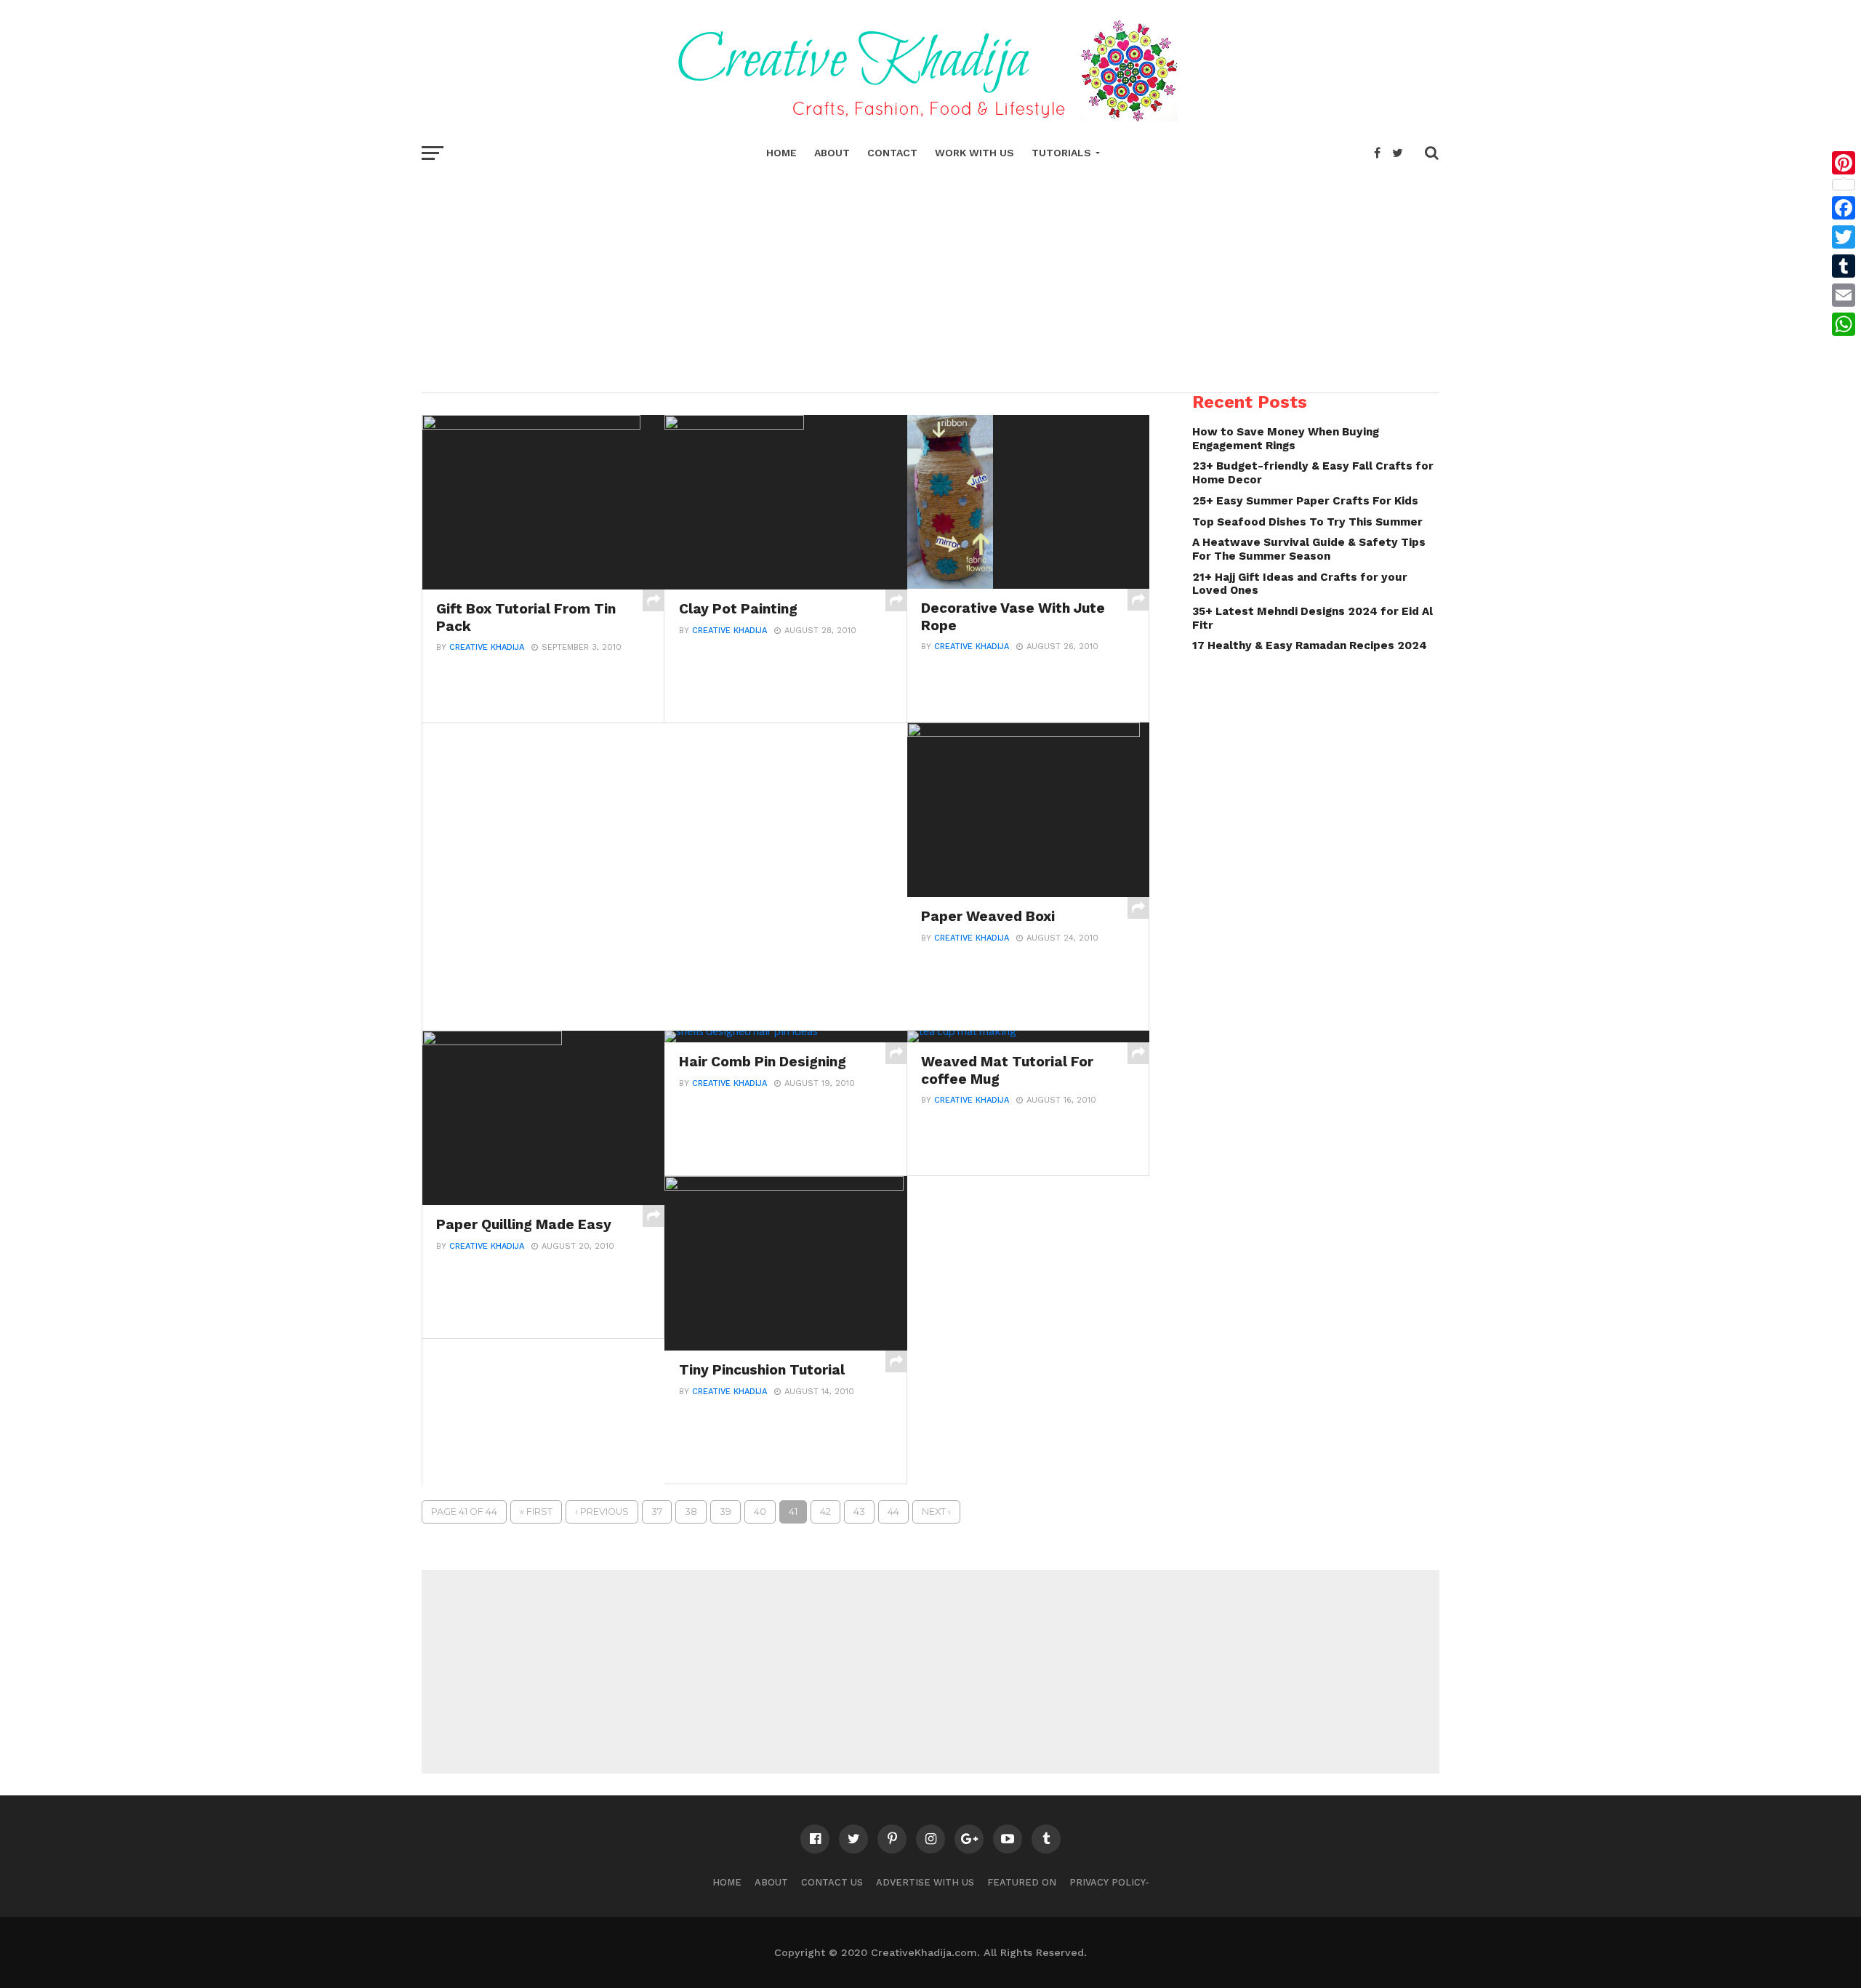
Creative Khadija (487, 647)
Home (781, 153)
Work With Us (974, 153)
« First (536, 1512)
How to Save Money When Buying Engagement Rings (1286, 439)
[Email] (1844, 295)
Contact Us (832, 1882)
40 (760, 1512)
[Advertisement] (930, 276)
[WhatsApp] (1844, 324)
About (832, 153)
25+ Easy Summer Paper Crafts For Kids (1305, 501)
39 (725, 1512)
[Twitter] (1844, 237)
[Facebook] (1844, 208)
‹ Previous (602, 1512)
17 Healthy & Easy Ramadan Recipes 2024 (1310, 645)
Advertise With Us (925, 1882)
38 (691, 1512)
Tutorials (1061, 153)
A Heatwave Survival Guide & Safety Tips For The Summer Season (1309, 549)
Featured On (1022, 1882)
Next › (936, 1512)
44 (893, 1512)
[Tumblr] (1844, 266)
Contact (892, 153)
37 (657, 1512)
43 (859, 1512)
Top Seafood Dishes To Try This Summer (1307, 522)
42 (825, 1512)
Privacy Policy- (1109, 1882)
